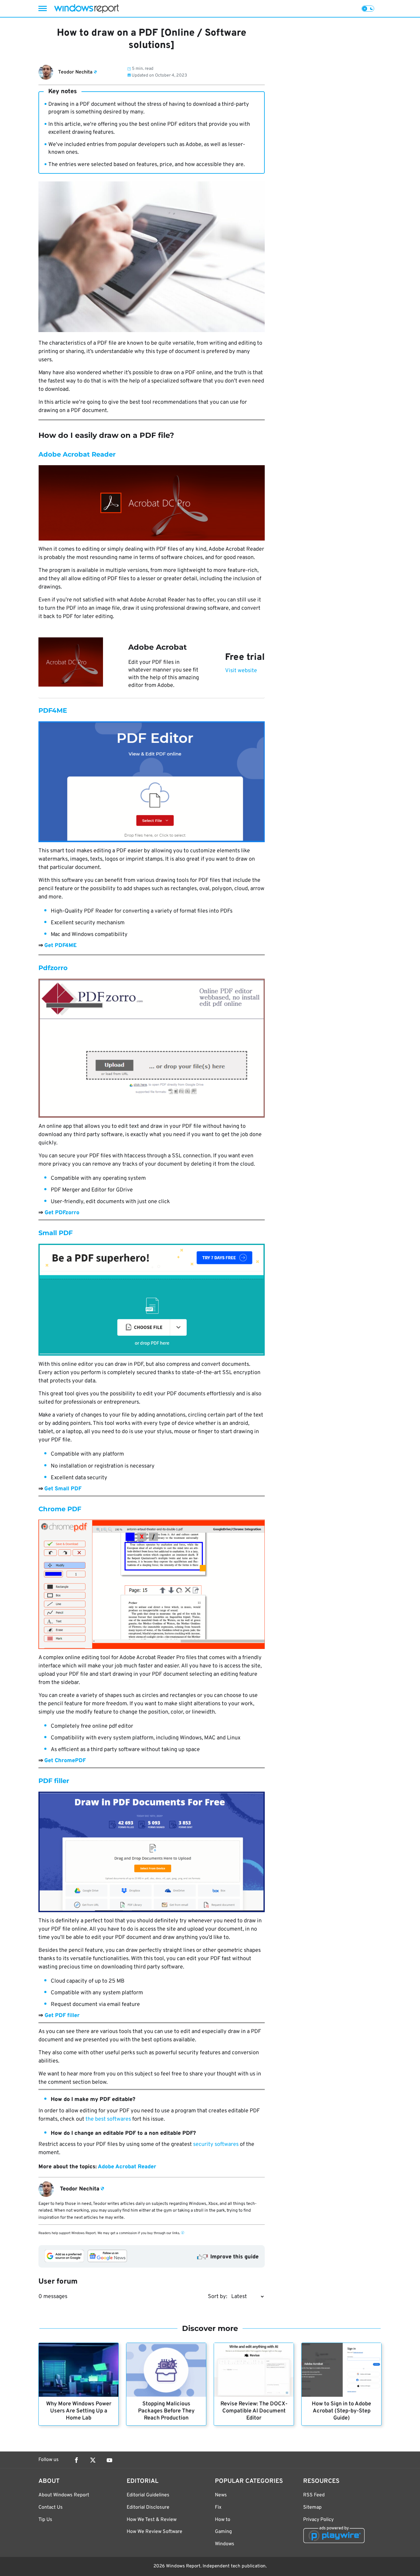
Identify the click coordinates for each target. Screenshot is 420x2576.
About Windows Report (64, 2495)
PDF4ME (53, 710)
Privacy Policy (318, 2520)
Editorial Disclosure (148, 2507)
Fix (218, 2507)
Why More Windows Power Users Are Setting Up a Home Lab (79, 2411)
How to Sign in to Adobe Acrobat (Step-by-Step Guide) (341, 2411)
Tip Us (45, 2520)
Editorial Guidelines (148, 2495)
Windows (225, 2544)
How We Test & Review (152, 2520)
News (221, 2495)
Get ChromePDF (65, 1761)
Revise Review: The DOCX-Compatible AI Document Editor (254, 2411)
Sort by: (218, 2297)
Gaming (223, 2532)
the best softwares (108, 2119)
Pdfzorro (53, 968)
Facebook (76, 2460)
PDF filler (54, 1781)
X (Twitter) (93, 2460)
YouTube (109, 2460)
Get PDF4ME (60, 946)
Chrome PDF (60, 1509)
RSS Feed (314, 2495)
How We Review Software (155, 2532)
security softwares (216, 2144)
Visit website (241, 671)
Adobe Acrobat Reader (77, 454)
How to (223, 2520)
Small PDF (55, 1233)
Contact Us (51, 2507)
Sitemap (312, 2507)
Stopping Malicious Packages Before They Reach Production (166, 2411)
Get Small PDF (63, 1489)
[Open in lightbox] (152, 503)
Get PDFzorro (62, 1213)
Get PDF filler (62, 2016)
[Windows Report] (86, 8)
